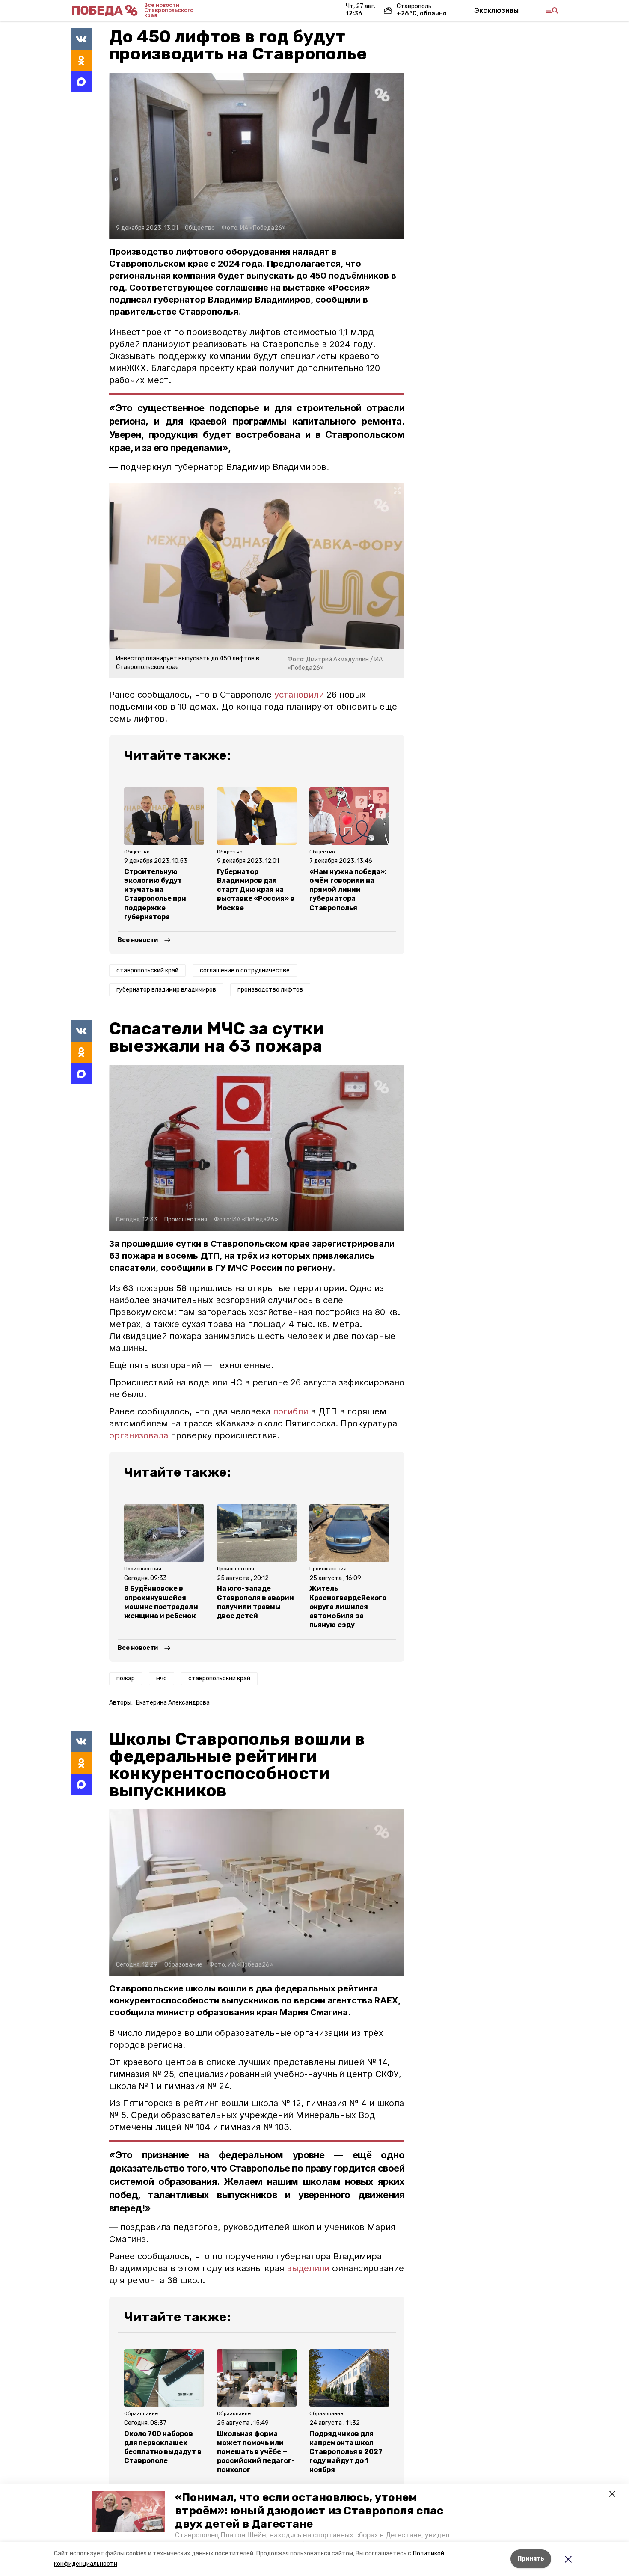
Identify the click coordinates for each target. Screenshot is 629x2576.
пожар (126, 1678)
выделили (309, 2268)
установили (299, 695)
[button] (128, 2511)
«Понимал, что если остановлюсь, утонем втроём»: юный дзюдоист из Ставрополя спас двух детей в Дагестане (309, 2511)
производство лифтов (270, 990)
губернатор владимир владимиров (166, 990)
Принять (531, 2559)
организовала (140, 1435)
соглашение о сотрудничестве (245, 970)
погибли (291, 1411)
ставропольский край (147, 970)
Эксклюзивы (496, 10)
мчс (162, 1678)
